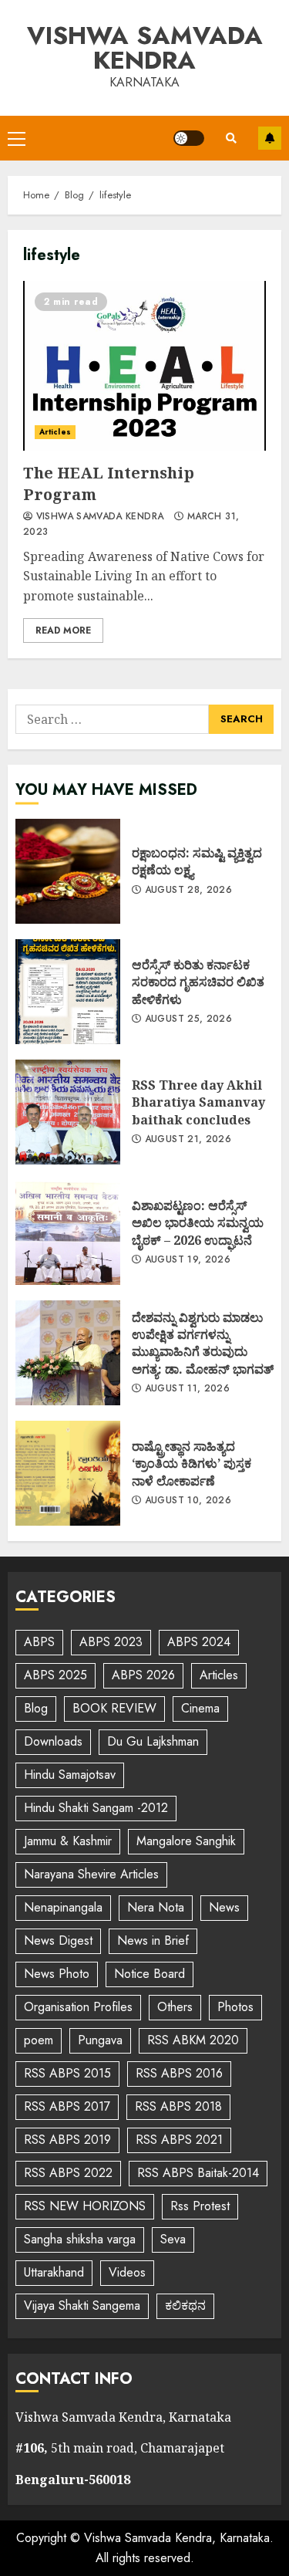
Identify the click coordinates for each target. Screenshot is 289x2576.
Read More (63, 630)
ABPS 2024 (199, 1642)
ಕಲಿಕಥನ (185, 2306)
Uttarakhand (54, 2272)
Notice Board (150, 1974)
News (224, 1907)
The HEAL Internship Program (144, 366)
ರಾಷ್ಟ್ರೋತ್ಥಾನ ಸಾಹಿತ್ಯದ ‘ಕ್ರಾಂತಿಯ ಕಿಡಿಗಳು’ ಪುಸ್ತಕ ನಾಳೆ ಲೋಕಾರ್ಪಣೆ (68, 1473)
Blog (36, 1708)
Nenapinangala (63, 1907)
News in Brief (153, 1940)
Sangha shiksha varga (80, 2239)
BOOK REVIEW (114, 1708)
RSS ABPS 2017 (67, 2106)
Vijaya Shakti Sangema (82, 2306)
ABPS (39, 1642)
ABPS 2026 (143, 1675)
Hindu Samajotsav (70, 1775)
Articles (55, 432)
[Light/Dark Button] (189, 138)
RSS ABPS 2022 (68, 2173)
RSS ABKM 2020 (193, 2040)
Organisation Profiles (78, 2007)
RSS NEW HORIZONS (85, 2206)
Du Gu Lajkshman (153, 1741)
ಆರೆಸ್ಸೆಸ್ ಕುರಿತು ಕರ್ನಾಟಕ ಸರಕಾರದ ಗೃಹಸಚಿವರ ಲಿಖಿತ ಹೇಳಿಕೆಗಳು (68, 992)
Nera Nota (156, 1907)
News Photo (57, 1974)
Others (175, 2007)
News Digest (58, 1940)
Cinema (200, 1708)
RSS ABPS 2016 (179, 2073)
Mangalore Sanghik (186, 1841)
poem (39, 2040)
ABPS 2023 (111, 1642)
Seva (173, 2239)
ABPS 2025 (55, 1675)
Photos (235, 2007)
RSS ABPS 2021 (179, 2140)
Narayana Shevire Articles (91, 1874)
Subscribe (270, 138)
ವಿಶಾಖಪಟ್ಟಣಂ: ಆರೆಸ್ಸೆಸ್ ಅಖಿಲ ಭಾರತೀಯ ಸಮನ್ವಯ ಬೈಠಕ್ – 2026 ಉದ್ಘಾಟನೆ (68, 1232)
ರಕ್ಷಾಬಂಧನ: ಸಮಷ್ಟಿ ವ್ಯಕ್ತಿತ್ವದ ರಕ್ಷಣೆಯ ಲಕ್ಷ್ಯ (68, 871)
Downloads (53, 1741)
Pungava (100, 2040)
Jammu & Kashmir (68, 1841)
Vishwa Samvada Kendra (145, 48)
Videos (127, 2272)
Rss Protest (200, 2206)
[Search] (231, 138)
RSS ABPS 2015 (67, 2073)
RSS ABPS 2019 (67, 2140)
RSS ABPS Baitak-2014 (198, 2173)
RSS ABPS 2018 (178, 2106)
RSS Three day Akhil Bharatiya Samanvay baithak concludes (68, 1112)
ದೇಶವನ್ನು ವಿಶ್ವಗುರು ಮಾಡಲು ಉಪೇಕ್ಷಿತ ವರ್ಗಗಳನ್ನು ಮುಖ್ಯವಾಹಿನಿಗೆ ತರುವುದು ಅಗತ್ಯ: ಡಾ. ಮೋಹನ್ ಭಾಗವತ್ (68, 1353)
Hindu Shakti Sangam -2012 (96, 1808)
